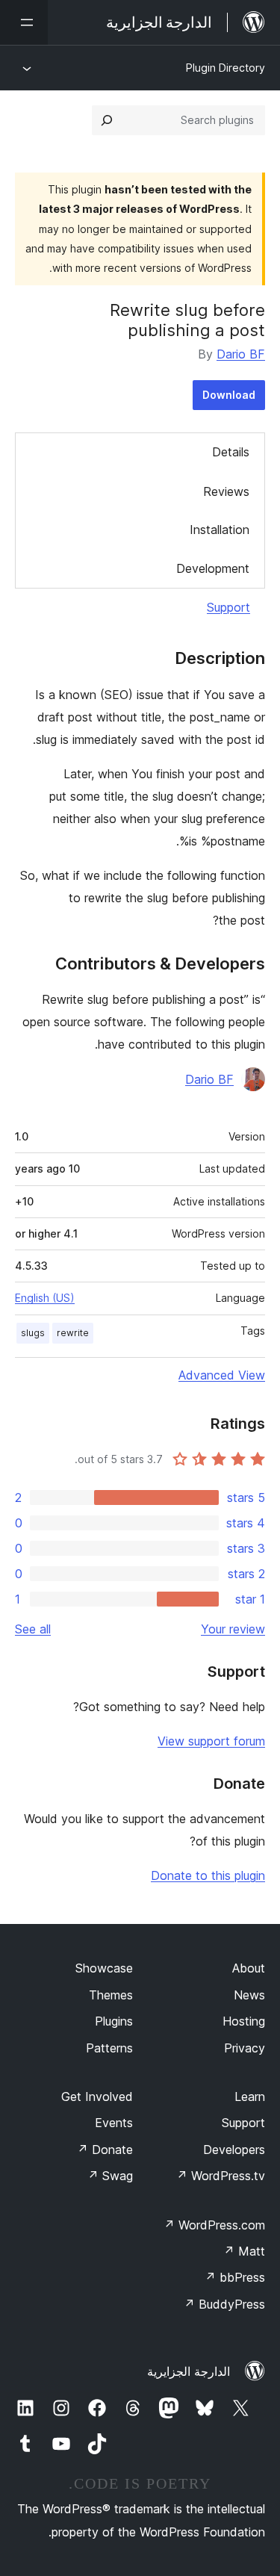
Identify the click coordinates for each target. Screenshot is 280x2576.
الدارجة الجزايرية (189, 2371)
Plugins (114, 2021)
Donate (105, 2150)
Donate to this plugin (208, 1875)
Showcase (104, 1968)
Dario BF (241, 354)
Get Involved (97, 2097)
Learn (250, 2097)
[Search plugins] (107, 120)
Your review (233, 1629)
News (249, 1995)
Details (231, 452)
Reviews (226, 491)
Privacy (245, 2048)
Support (228, 607)
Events (114, 2123)
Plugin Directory (225, 68)
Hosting (244, 2021)
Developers (234, 2150)
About (249, 1968)
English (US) (45, 1298)
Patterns (109, 2048)
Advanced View (222, 1375)
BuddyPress (224, 2304)
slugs (33, 1333)
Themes (111, 1995)
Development (213, 568)
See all (33, 1629)
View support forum (211, 1741)
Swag (110, 2176)
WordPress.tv (221, 2176)
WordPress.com (214, 2225)
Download (229, 395)
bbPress (235, 2277)
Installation (220, 530)
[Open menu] (24, 22)
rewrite (73, 1333)
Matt (244, 2251)
